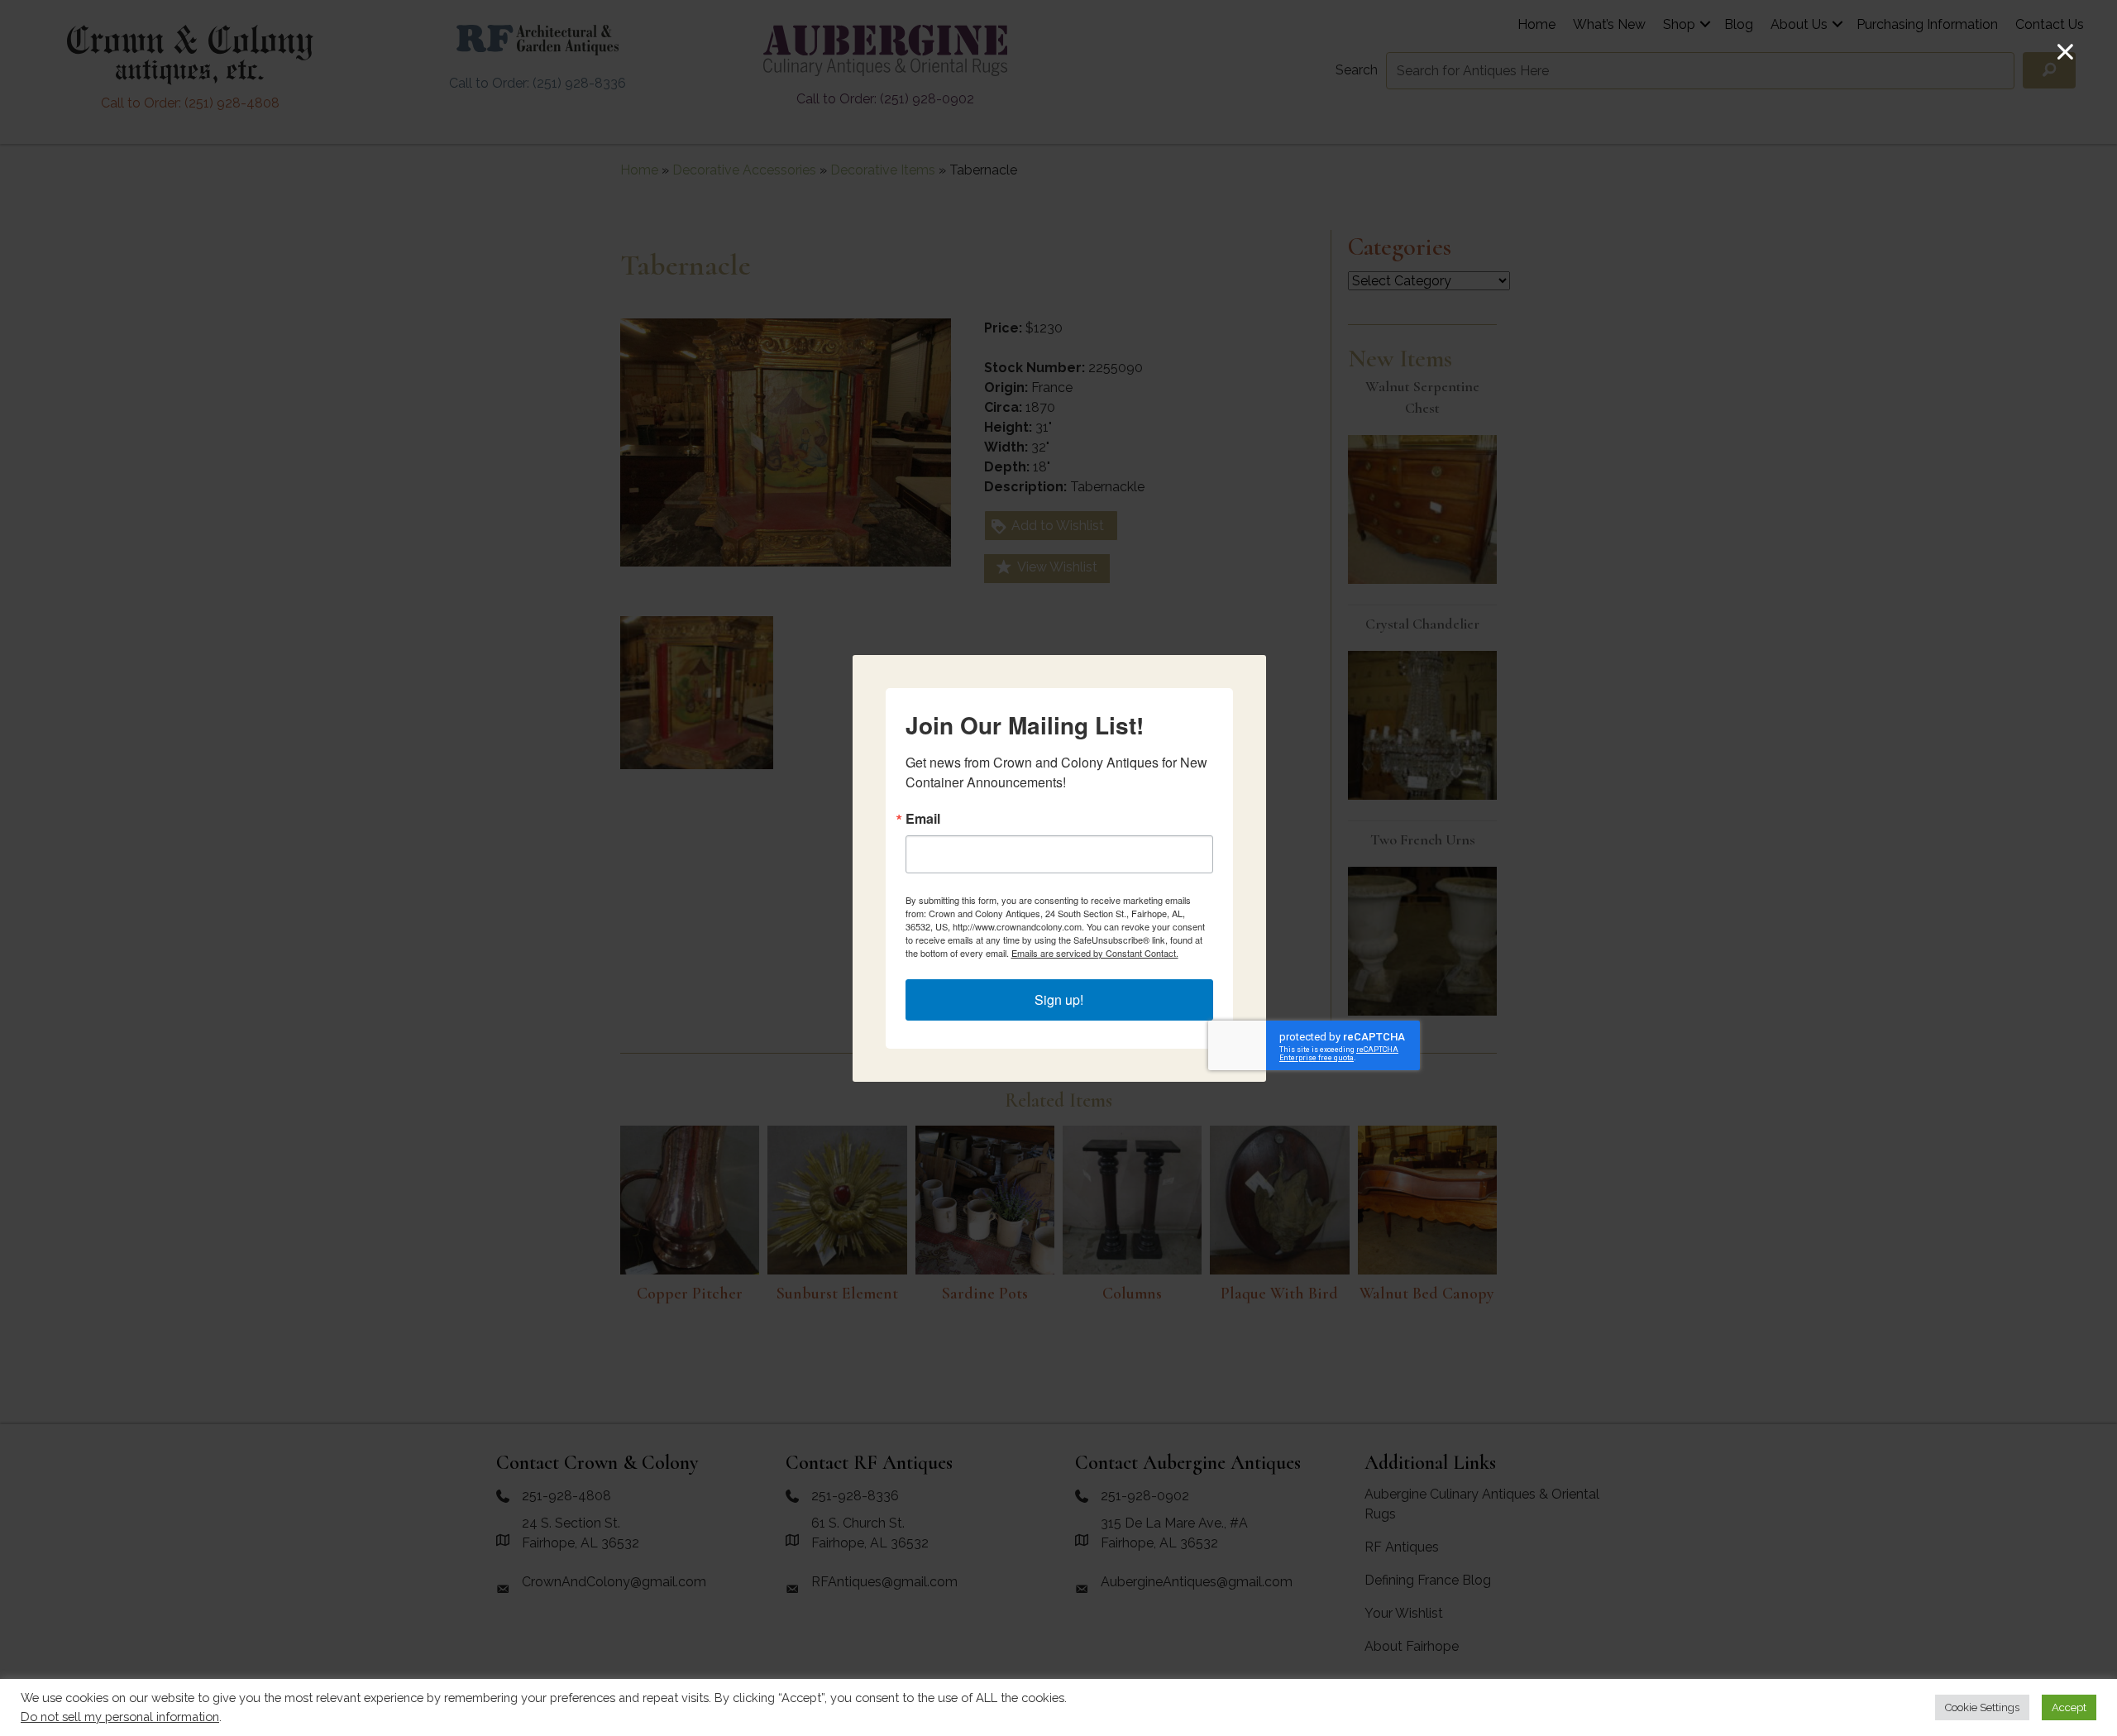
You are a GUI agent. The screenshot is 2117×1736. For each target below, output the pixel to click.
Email (923, 819)
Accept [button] (2069, 1707)
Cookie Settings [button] (1982, 1707)
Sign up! (1059, 1000)
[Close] (2065, 52)
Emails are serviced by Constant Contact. (1095, 953)
